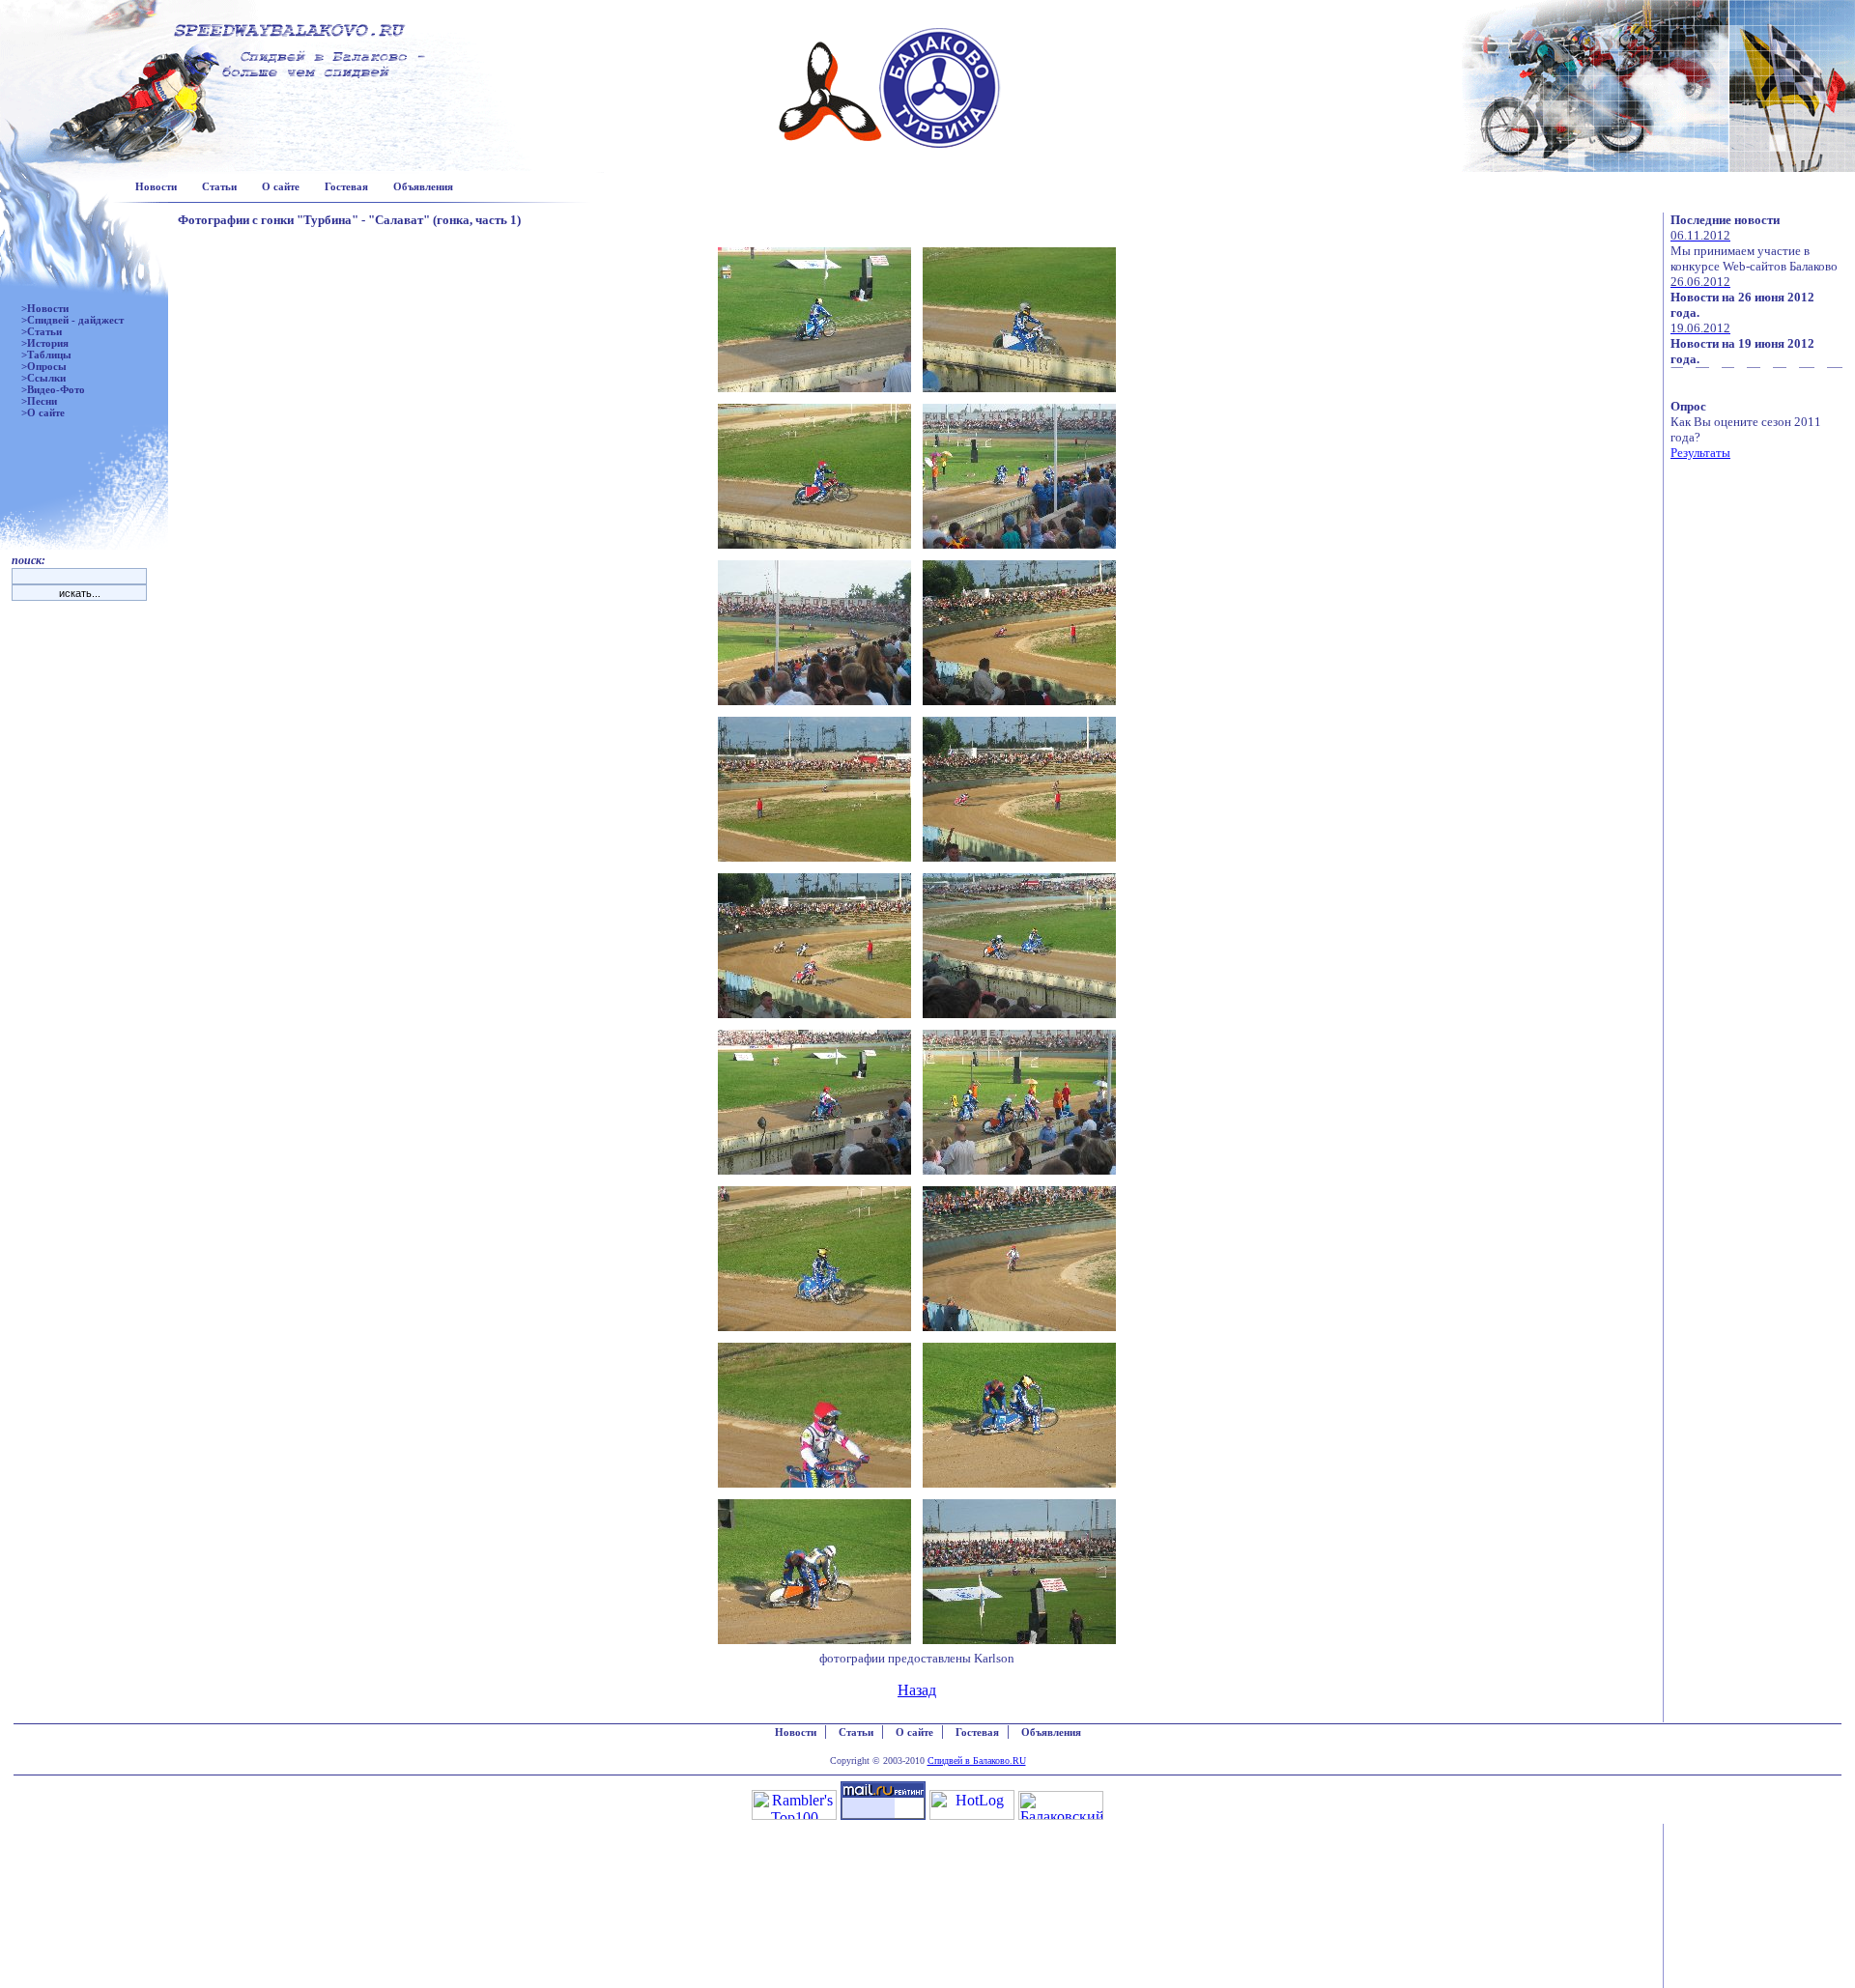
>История (45, 343)
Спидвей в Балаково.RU (977, 1761)
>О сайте (43, 412)
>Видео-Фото (53, 389)
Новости (156, 186)
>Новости (45, 308)
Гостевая (346, 186)
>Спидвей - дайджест (72, 320)
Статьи (219, 186)
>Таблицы (46, 355)
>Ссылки (43, 378)
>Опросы (44, 366)
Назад (917, 1690)
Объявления (423, 186)
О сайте (281, 186)
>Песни (39, 401)
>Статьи (42, 331)
